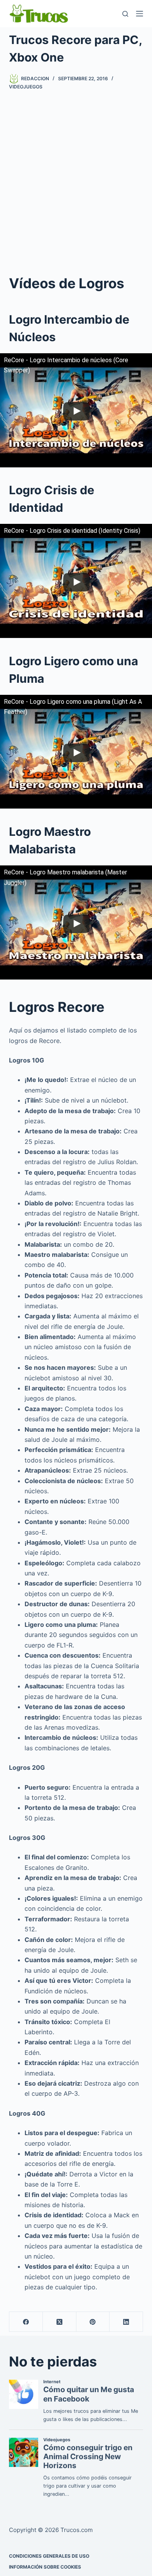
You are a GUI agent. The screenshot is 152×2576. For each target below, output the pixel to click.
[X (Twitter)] (60, 2322)
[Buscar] (125, 14)
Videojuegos (26, 87)
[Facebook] (26, 2322)
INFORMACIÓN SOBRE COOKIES (45, 2567)
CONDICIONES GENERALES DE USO (49, 2556)
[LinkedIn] (126, 2322)
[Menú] (140, 14)
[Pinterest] (93, 2322)
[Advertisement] (76, 181)
